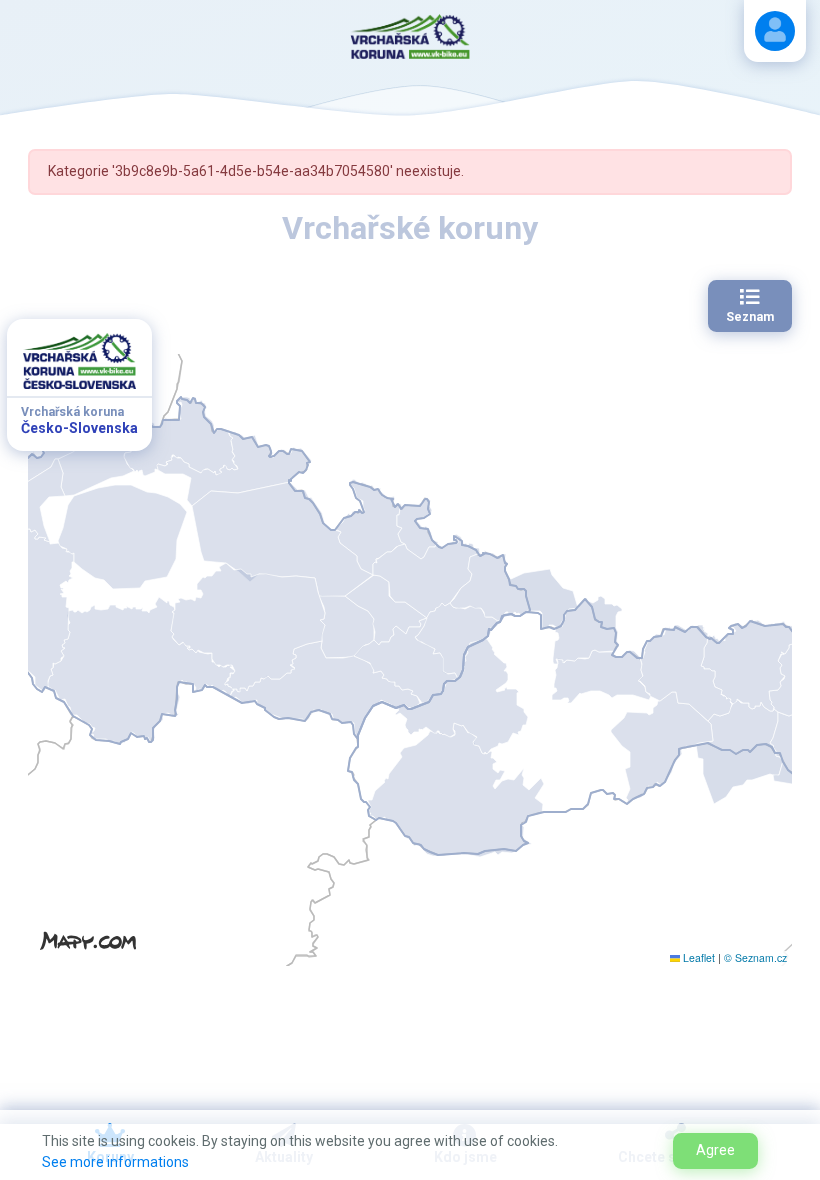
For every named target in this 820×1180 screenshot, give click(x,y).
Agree (715, 1150)
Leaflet (697, 957)
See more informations (115, 1162)
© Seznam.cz (755, 957)
